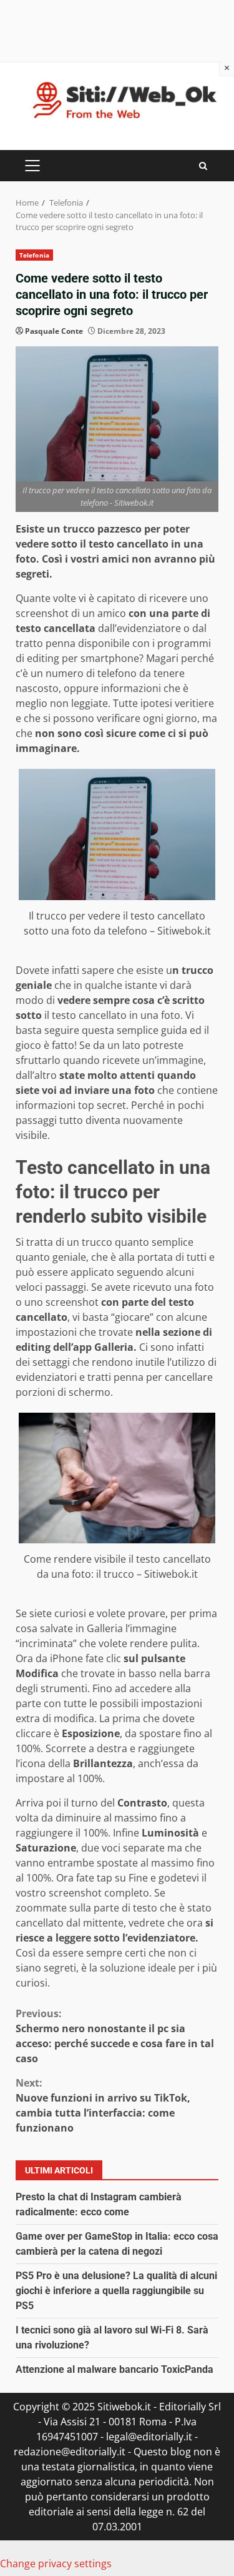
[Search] (203, 166)
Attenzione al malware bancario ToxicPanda (115, 2369)
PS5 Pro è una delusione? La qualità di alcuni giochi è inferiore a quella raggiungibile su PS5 (116, 2291)
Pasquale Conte (54, 331)
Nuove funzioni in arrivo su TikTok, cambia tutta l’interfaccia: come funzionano (103, 2105)
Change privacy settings (56, 2563)
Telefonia (34, 255)
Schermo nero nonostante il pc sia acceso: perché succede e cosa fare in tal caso (115, 2036)
